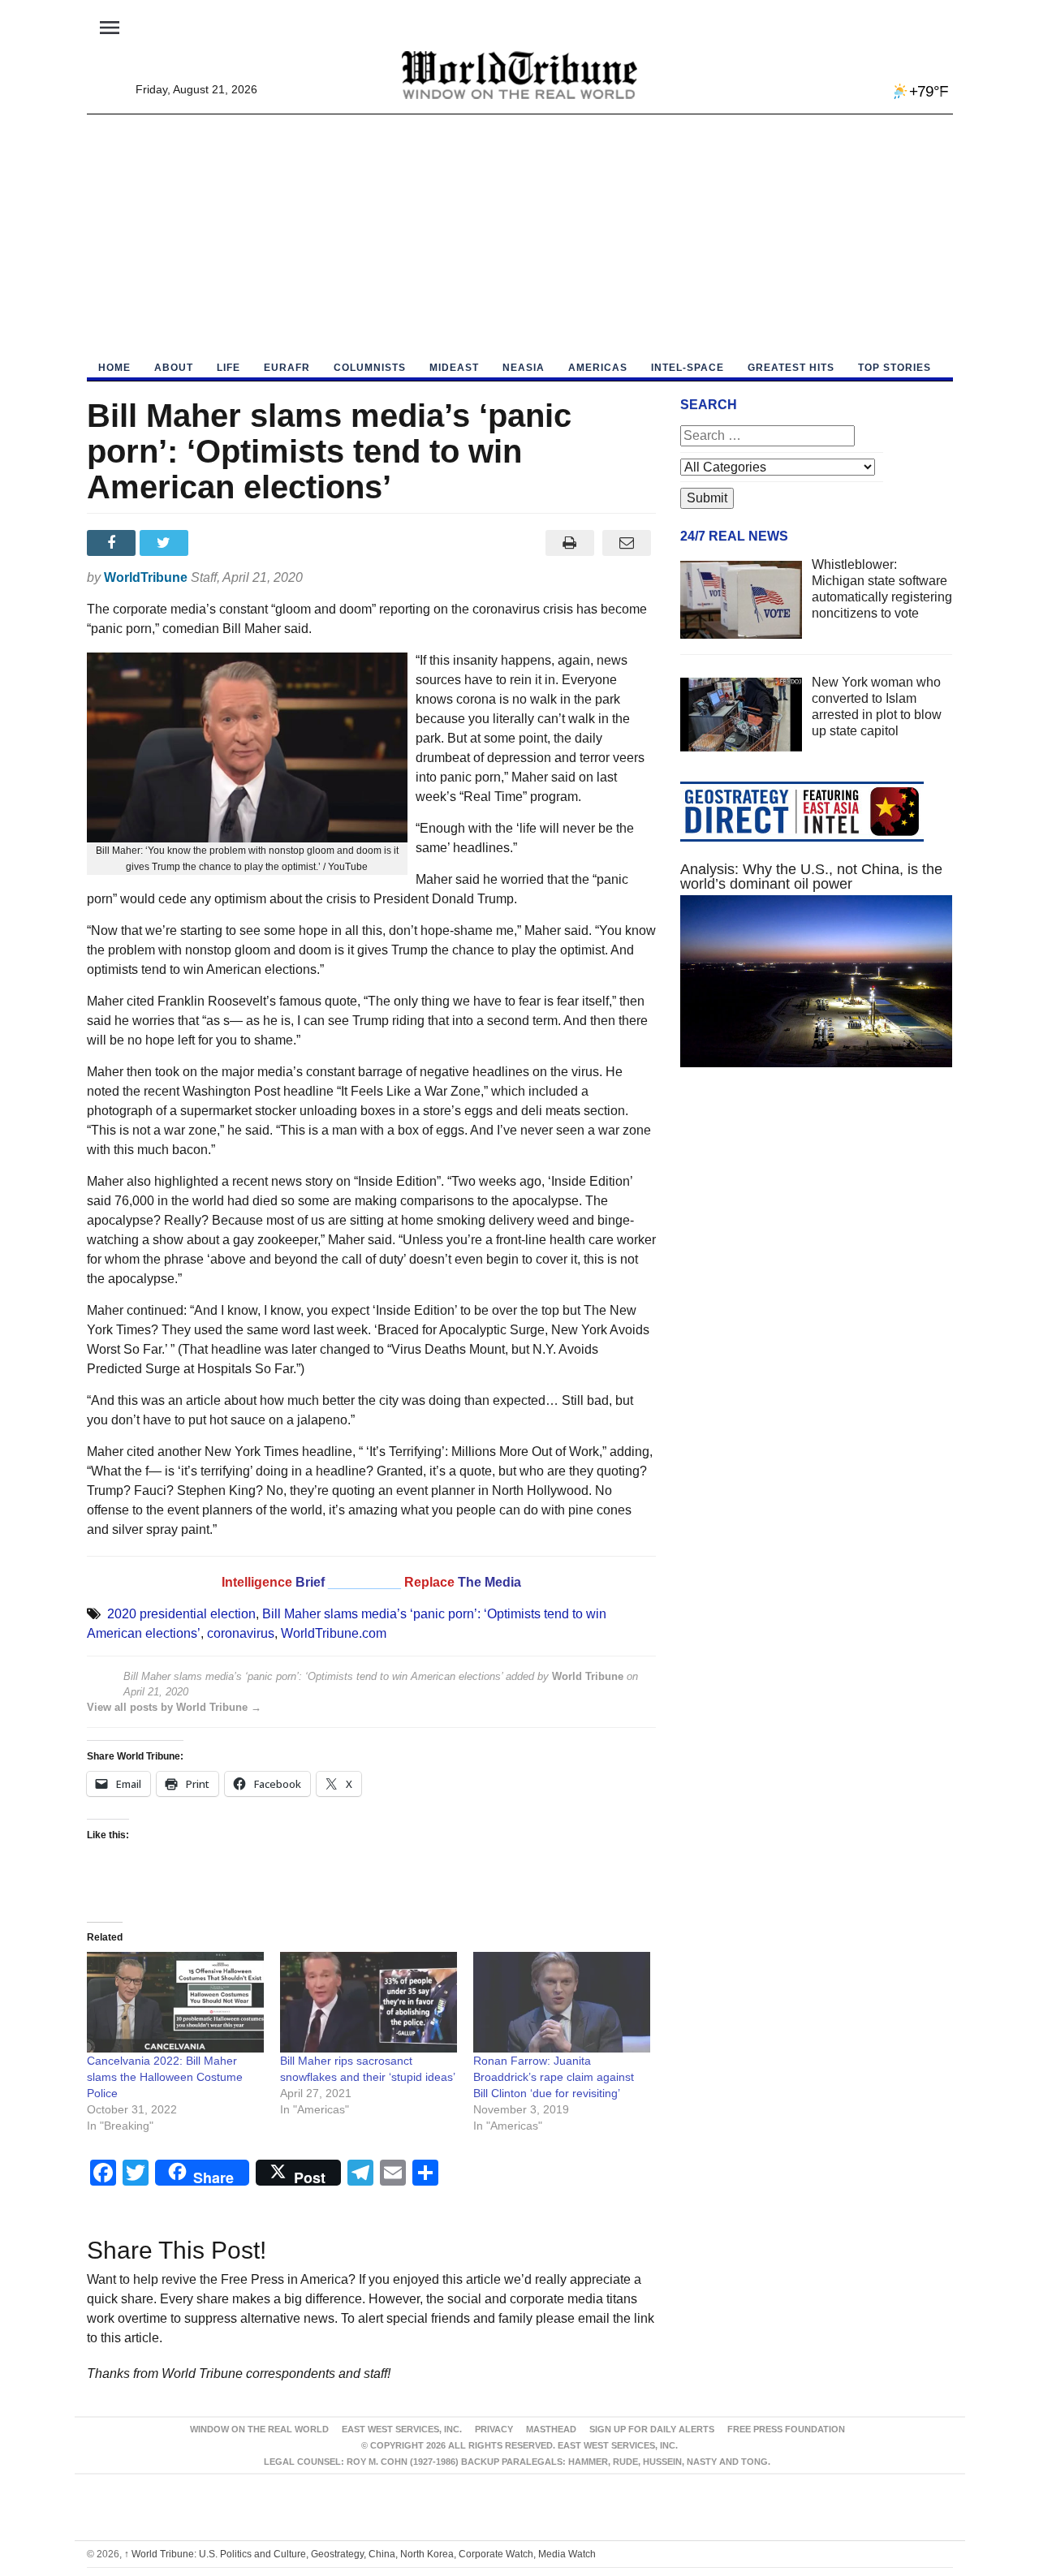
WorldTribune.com (334, 1633)
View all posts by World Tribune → (174, 1707)
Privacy (494, 2429)
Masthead (551, 2429)
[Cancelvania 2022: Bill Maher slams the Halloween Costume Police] (175, 2003)
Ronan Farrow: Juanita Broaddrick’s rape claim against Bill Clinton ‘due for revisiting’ (554, 2077)
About (174, 368)
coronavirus (241, 1633)
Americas (598, 368)
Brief (312, 1582)
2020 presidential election (181, 1614)
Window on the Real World (259, 2429)
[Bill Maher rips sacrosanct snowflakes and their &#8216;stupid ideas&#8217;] (369, 2003)
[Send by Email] (627, 543)
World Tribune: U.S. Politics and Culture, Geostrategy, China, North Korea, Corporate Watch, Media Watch (360, 2554)
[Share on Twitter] (166, 543)
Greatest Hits (791, 368)
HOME (114, 368)
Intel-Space (688, 368)
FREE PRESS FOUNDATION (786, 2429)
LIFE (228, 368)
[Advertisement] (520, 236)
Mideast (454, 368)
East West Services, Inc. (402, 2429)
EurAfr (287, 368)
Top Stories (895, 368)
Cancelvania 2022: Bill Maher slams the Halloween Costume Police (165, 2077)
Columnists (370, 368)
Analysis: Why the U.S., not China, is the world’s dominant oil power (811, 877)
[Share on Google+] (219, 543)
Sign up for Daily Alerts (652, 2429)
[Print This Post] (569, 543)
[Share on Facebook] (113, 543)
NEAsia (524, 368)
